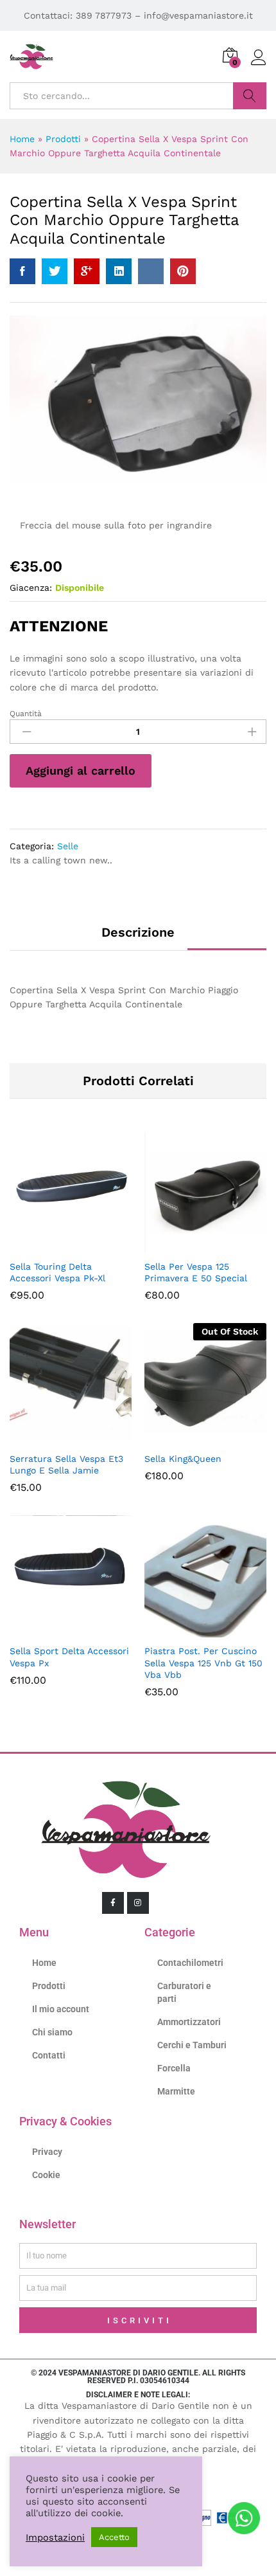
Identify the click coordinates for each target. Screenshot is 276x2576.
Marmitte (176, 2091)
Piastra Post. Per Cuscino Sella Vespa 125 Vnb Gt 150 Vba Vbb (203, 1662)
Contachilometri (190, 1963)
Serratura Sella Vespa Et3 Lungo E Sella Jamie (66, 1464)
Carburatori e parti (184, 1992)
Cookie (46, 2175)
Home (22, 139)
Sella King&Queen (183, 1459)
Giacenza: (31, 588)
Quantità (26, 714)
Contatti (49, 2055)
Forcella (174, 2068)
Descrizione (138, 932)
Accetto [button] (114, 2537)
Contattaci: (50, 15)
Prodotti (63, 139)
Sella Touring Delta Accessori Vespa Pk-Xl (57, 1272)
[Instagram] (138, 1903)
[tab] (138, 938)
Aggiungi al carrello (81, 770)
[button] (56, 1245)
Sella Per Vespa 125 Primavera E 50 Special (196, 1272)
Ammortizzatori (189, 2022)
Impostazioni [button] (55, 2537)
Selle (68, 846)
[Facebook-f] (113, 1903)
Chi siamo (52, 2032)
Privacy (47, 2152)
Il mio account (61, 2009)
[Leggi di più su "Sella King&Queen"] (191, 1437)
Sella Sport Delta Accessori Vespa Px (69, 1657)
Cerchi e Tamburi (192, 2045)
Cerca (250, 96)
